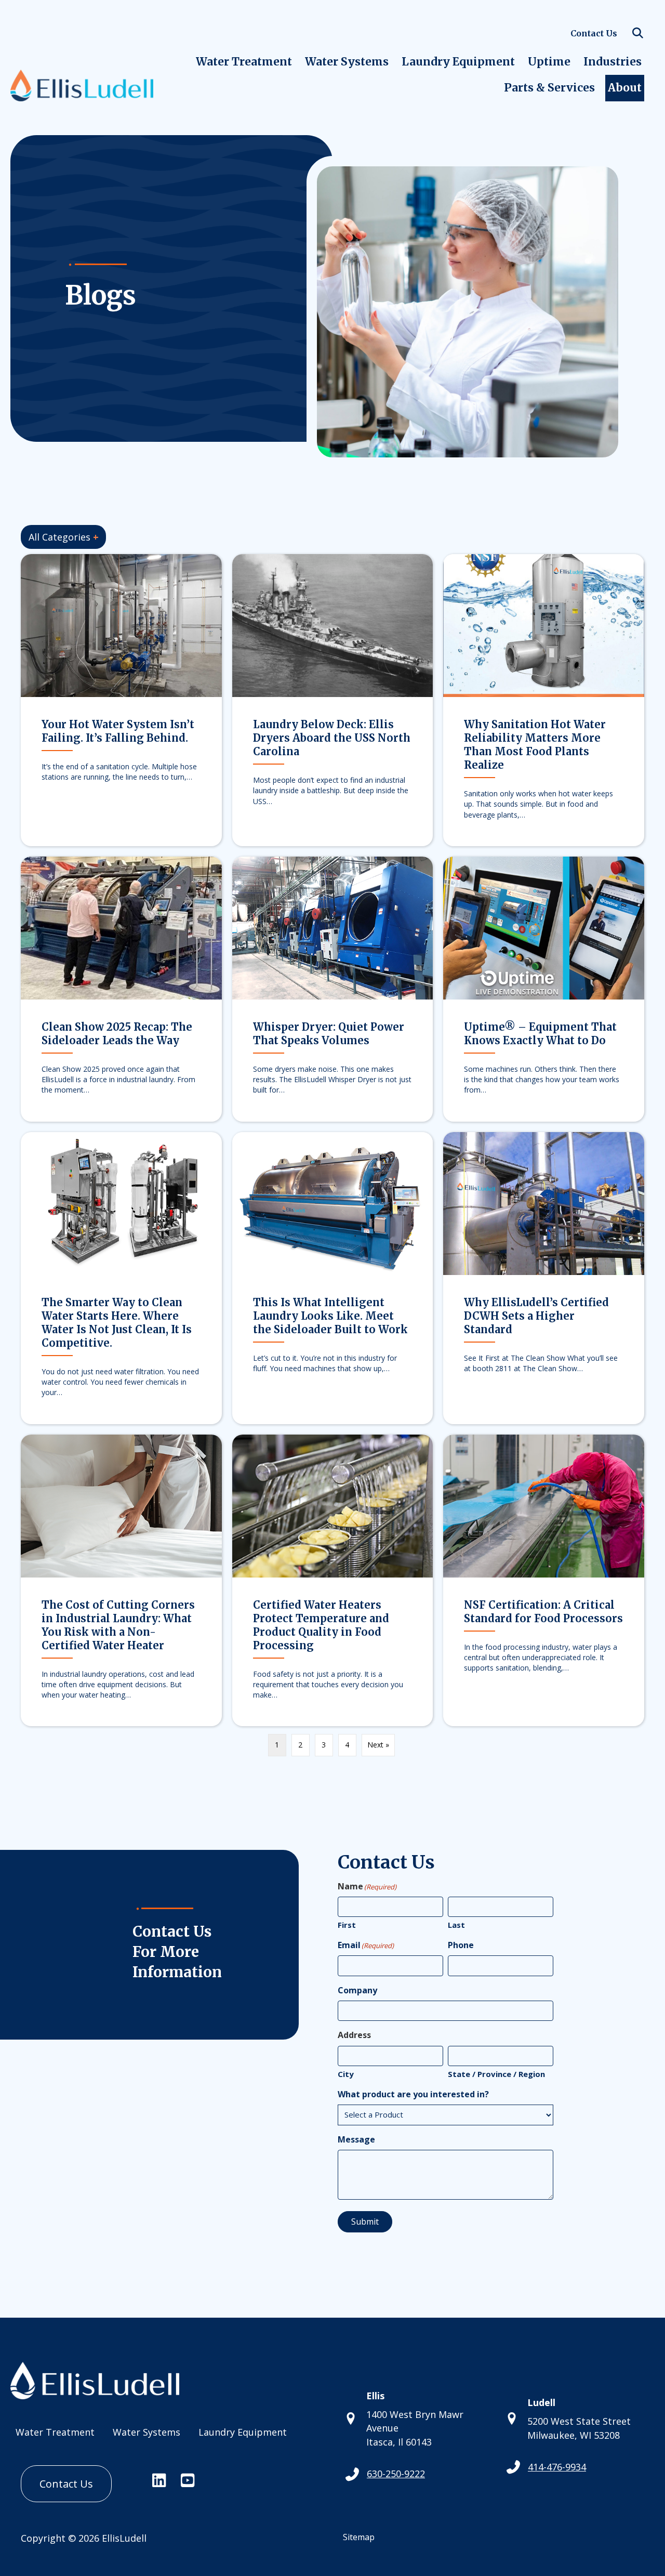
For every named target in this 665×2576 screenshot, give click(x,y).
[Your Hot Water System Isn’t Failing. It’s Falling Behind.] (121, 625)
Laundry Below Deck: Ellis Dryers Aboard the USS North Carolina (332, 738)
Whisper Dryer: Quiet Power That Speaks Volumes (329, 1034)
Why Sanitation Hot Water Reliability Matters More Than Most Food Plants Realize (535, 745)
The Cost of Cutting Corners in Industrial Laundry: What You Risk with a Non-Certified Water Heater (118, 1625)
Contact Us (594, 33)
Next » (378, 1745)
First (347, 1925)
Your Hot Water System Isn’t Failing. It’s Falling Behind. (118, 731)
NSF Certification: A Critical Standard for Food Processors (543, 1612)
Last (456, 1925)
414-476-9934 (557, 2467)
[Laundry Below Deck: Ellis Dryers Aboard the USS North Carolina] (333, 625)
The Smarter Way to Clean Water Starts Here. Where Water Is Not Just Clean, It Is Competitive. (117, 1323)
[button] (640, 34)
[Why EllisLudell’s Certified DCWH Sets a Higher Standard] (544, 1202)
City (346, 2074)
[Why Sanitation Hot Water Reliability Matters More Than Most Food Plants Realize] (544, 625)
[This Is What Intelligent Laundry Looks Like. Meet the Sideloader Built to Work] (333, 1202)
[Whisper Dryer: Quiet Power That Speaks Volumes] (333, 927)
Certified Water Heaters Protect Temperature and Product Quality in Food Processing (321, 1625)
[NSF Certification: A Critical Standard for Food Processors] (544, 1505)
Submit (365, 2222)
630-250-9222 (396, 2474)
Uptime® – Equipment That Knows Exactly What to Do (540, 1034)
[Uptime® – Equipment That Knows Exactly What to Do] (544, 927)
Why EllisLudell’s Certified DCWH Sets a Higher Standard (536, 1316)
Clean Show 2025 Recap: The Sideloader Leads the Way (117, 1034)
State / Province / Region (496, 2074)
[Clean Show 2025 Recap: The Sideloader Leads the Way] (121, 927)
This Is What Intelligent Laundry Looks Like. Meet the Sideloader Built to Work (330, 1316)
